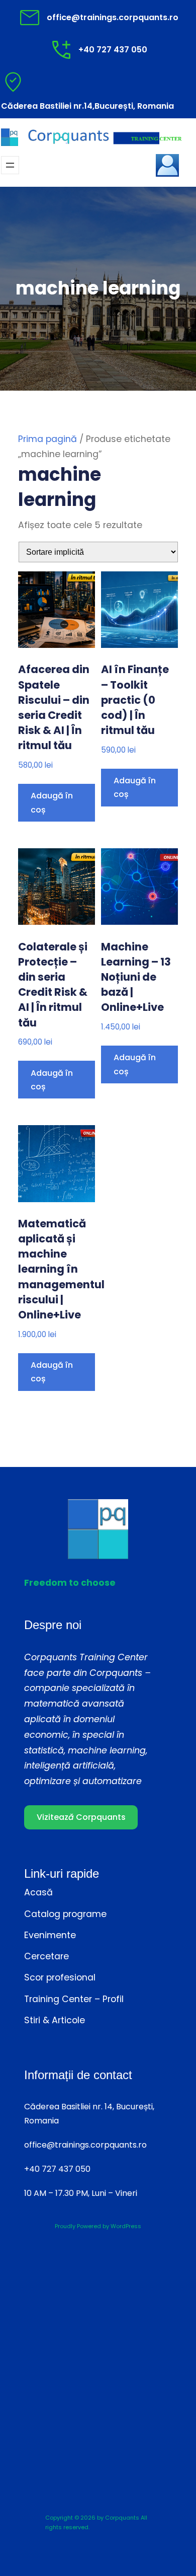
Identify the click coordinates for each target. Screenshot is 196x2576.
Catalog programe (65, 1914)
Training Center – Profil (74, 1999)
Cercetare (46, 1956)
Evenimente (50, 1935)
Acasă (38, 1892)
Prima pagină (47, 439)
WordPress (126, 2226)
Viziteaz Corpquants (81, 1817)
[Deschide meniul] (10, 165)
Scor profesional (60, 1977)
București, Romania (134, 106)
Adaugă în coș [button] (52, 802)
